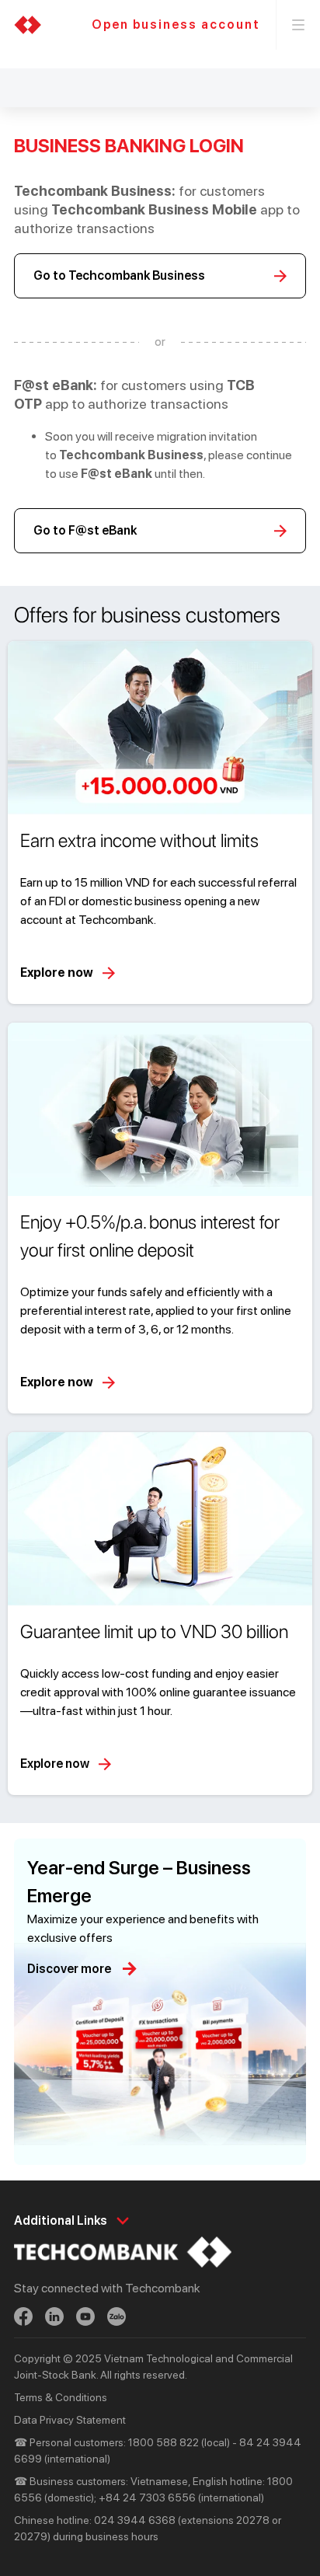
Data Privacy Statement (70, 2420)
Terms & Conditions (61, 2397)
